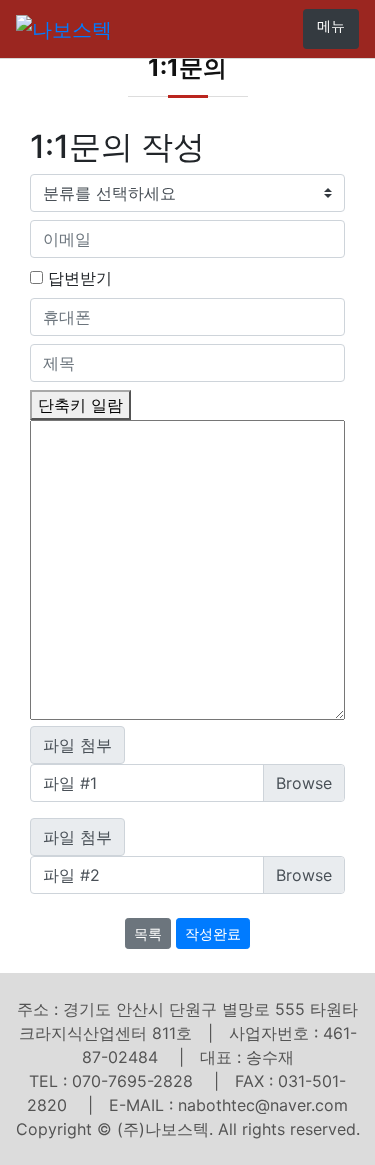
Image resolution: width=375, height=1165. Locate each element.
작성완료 (213, 933)
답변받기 (80, 278)
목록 (148, 933)
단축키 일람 (80, 405)
